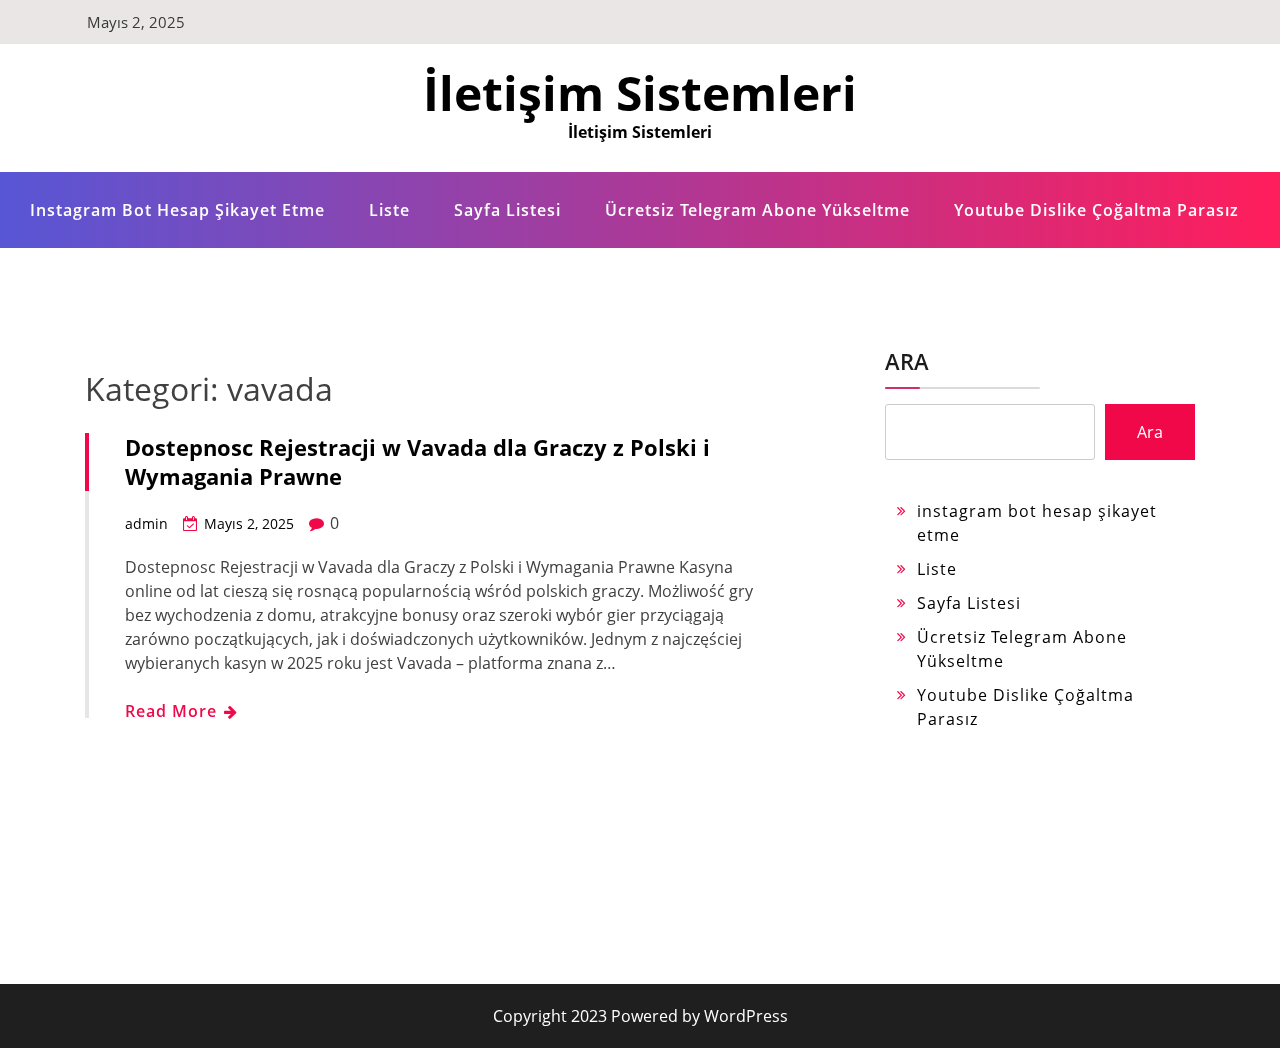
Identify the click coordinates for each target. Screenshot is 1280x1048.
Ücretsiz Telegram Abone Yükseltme (757, 210)
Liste (389, 210)
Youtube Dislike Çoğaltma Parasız (1096, 210)
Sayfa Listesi (507, 210)
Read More (173, 711)
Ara (907, 361)
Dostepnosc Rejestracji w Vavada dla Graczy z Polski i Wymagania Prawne (417, 461)
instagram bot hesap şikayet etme (177, 210)
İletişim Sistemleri (640, 92)
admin (146, 523)
